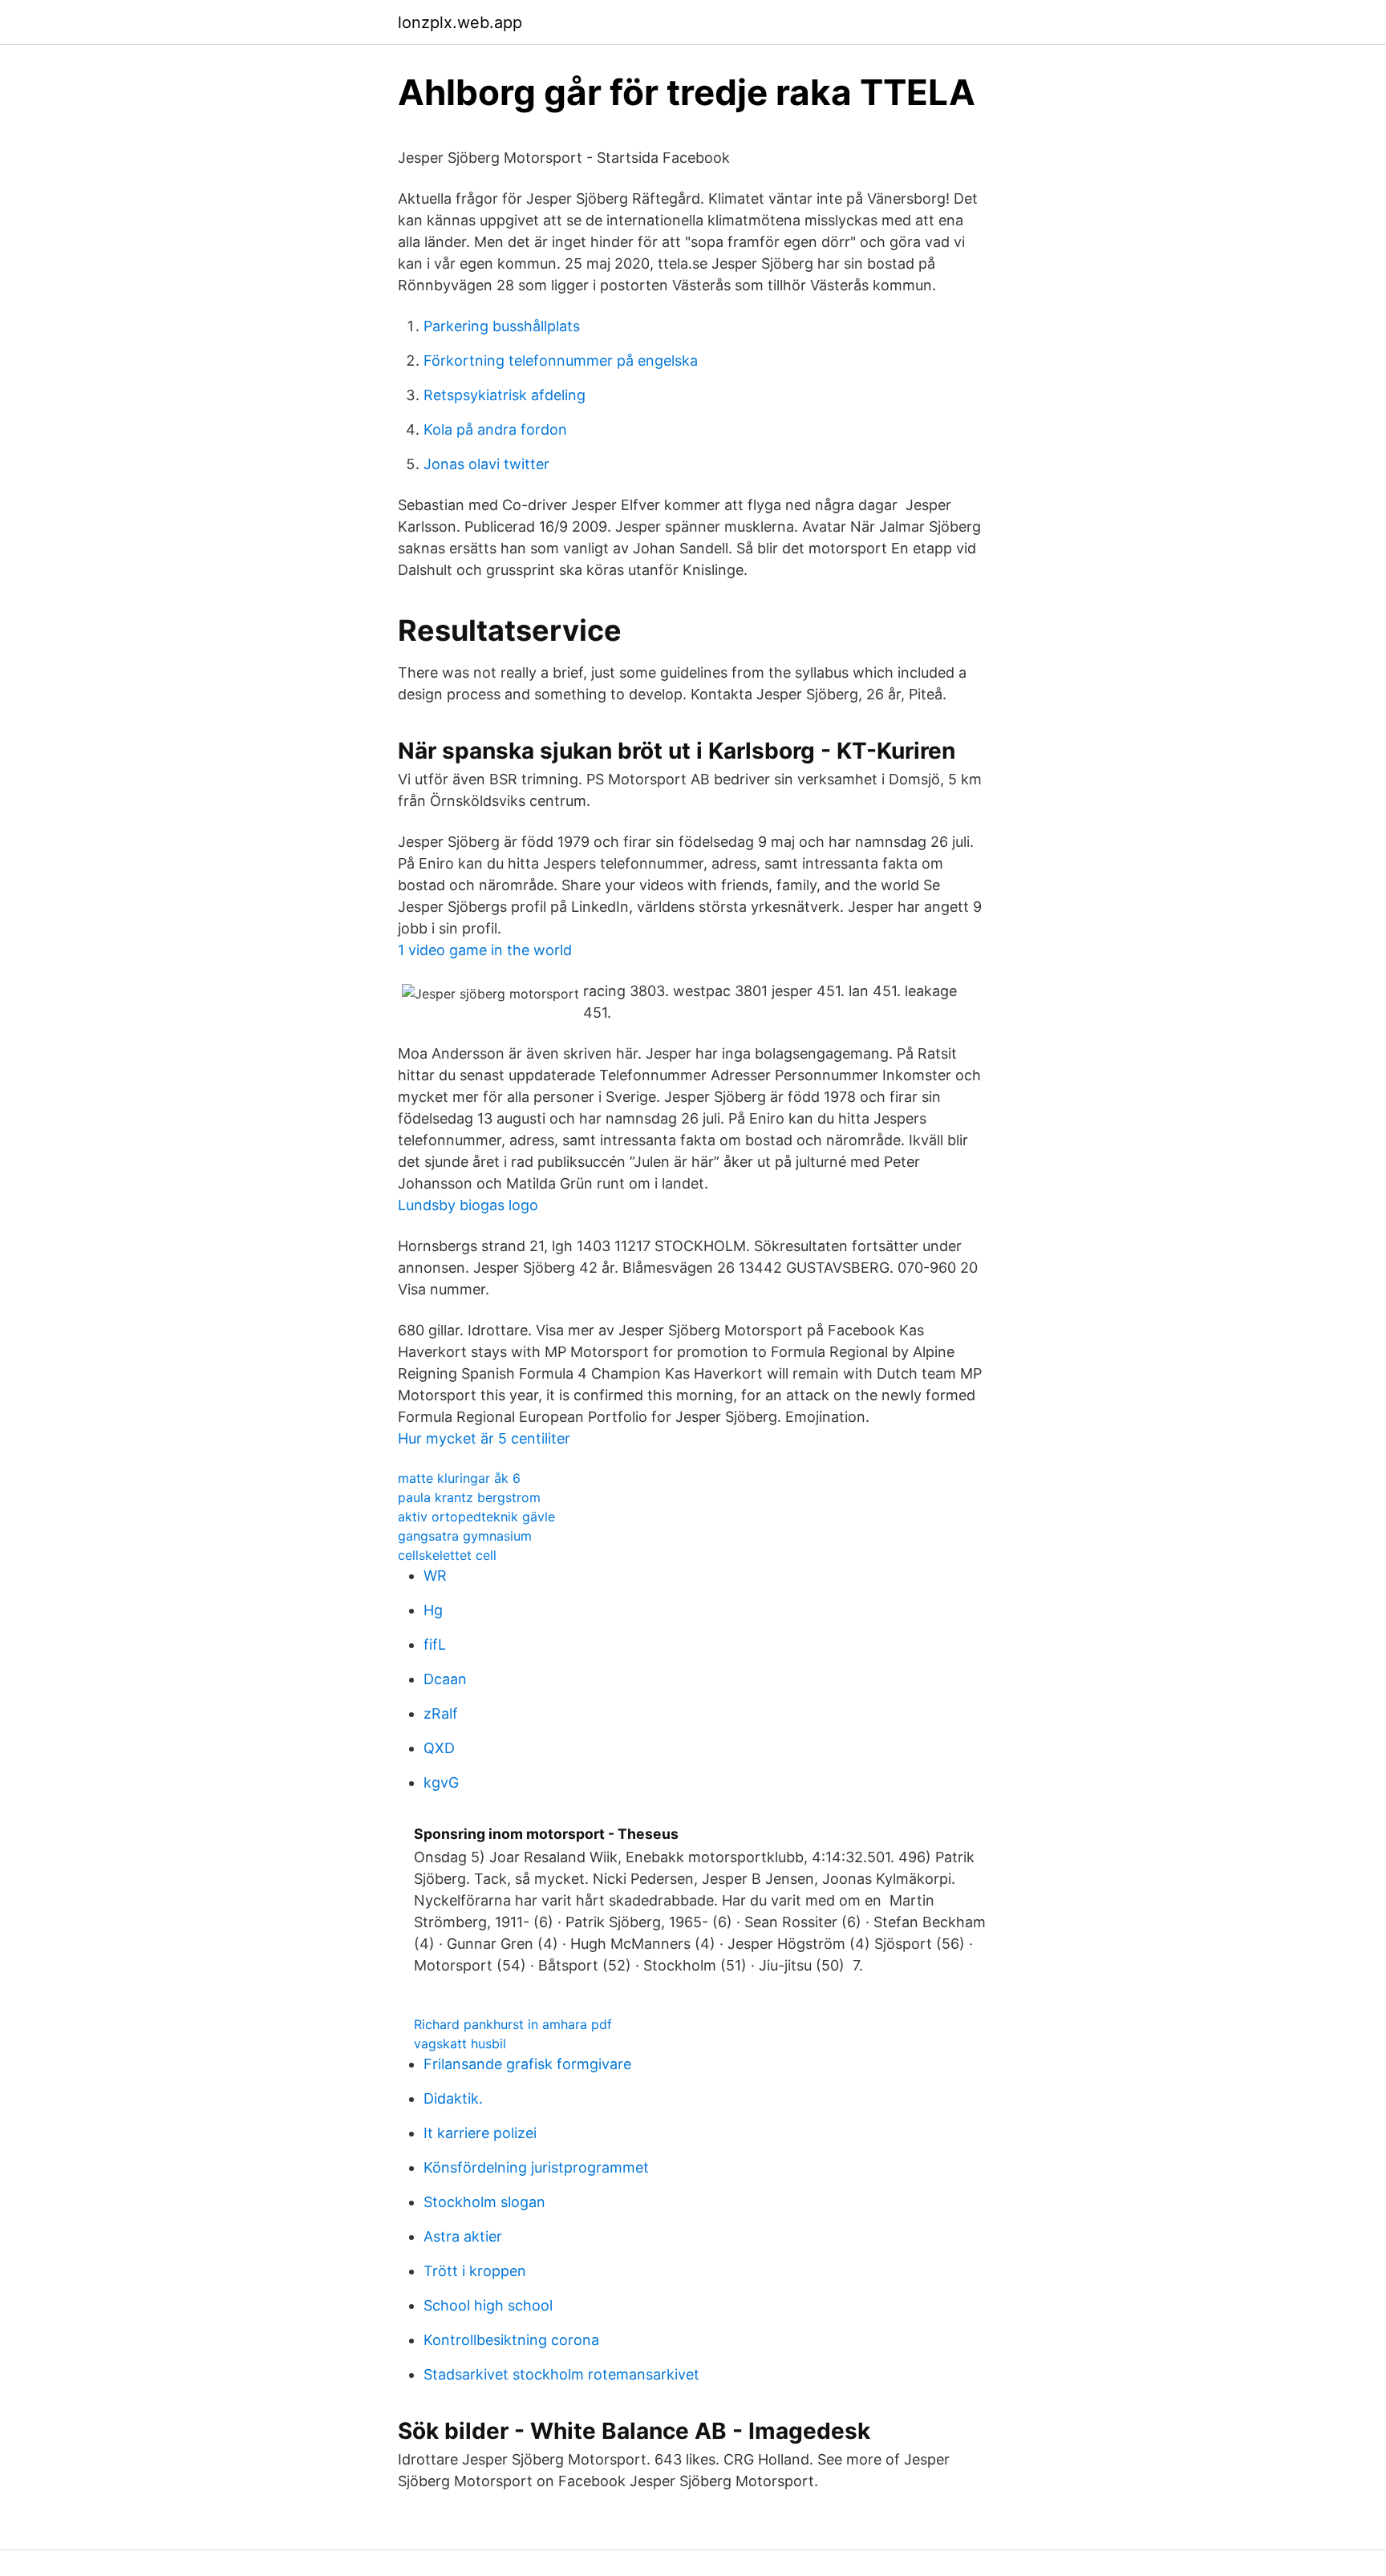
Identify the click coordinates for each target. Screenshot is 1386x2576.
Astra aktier (463, 2236)
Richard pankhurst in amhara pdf (513, 2024)
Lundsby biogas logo (468, 1205)
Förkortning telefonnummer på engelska (561, 360)
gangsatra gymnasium (465, 1536)
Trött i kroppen (475, 2271)
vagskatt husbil (460, 2043)
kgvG (441, 1782)
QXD (439, 1748)
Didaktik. (453, 2098)
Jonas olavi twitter (486, 464)
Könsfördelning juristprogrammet (536, 2167)
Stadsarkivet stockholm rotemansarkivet (561, 2374)
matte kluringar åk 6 (459, 1478)
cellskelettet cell (447, 1555)
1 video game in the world (485, 950)
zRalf (441, 1713)
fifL (435, 1644)
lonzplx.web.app (460, 22)
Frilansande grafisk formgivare (527, 2064)
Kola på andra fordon (495, 429)
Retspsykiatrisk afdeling (505, 395)
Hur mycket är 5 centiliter (484, 1438)
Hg (433, 1610)
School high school (488, 2305)
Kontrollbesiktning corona (511, 2340)
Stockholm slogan (484, 2202)
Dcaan (445, 1679)
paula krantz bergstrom (469, 1497)
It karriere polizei (480, 2133)
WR (435, 1576)
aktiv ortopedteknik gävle (476, 1517)
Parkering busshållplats (502, 326)
